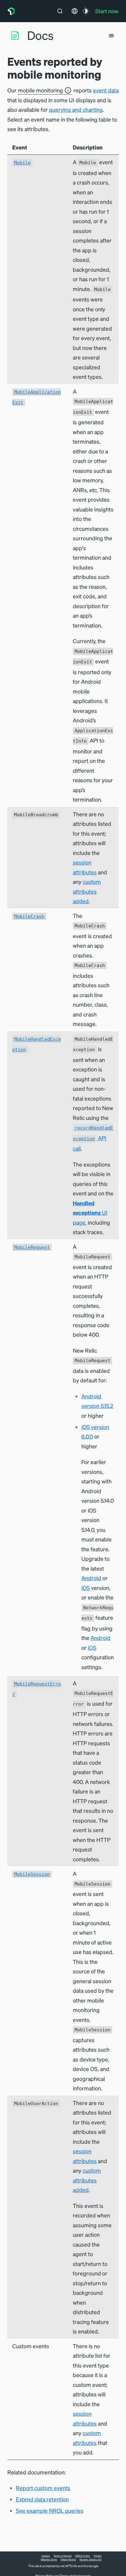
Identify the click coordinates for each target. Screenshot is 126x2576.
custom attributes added (87, 891)
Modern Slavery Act (91, 2559)
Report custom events (43, 2488)
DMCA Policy (83, 2556)
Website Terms (49, 2559)
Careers (46, 2556)
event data (106, 90)
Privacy (98, 2556)
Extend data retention (42, 2499)
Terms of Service (63, 2556)
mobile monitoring (41, 90)
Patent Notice (68, 2559)
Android (91, 1578)
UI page (90, 1213)
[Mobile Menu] (111, 36)
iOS (86, 1588)
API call (93, 1138)
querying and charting (76, 109)
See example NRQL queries (50, 2510)
